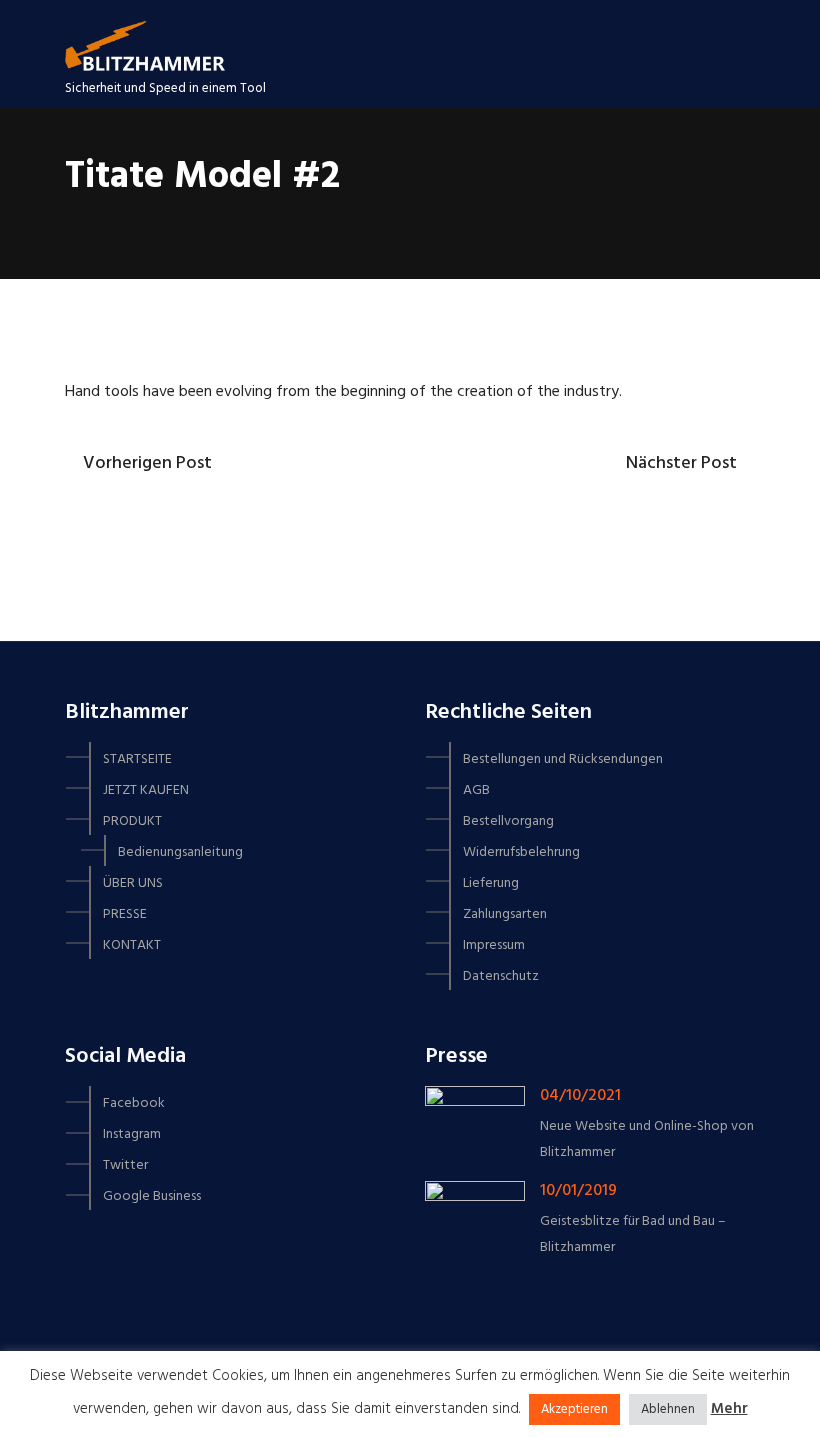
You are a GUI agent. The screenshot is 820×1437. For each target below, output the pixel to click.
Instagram (132, 1134)
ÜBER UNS (133, 883)
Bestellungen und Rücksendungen (563, 759)
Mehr (729, 1409)
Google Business (152, 1196)
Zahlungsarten (505, 914)
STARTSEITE (137, 759)
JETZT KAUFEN (146, 790)
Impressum (494, 945)
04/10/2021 (580, 1096)
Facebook (134, 1103)
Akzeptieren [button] (574, 1409)
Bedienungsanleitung (180, 852)
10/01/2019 (578, 1191)
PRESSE (125, 914)
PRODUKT (132, 821)
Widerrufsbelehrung (521, 852)
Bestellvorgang (508, 821)
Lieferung (491, 883)
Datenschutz (501, 976)
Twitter (125, 1165)
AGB (476, 790)
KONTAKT (132, 945)
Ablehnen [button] (668, 1409)
